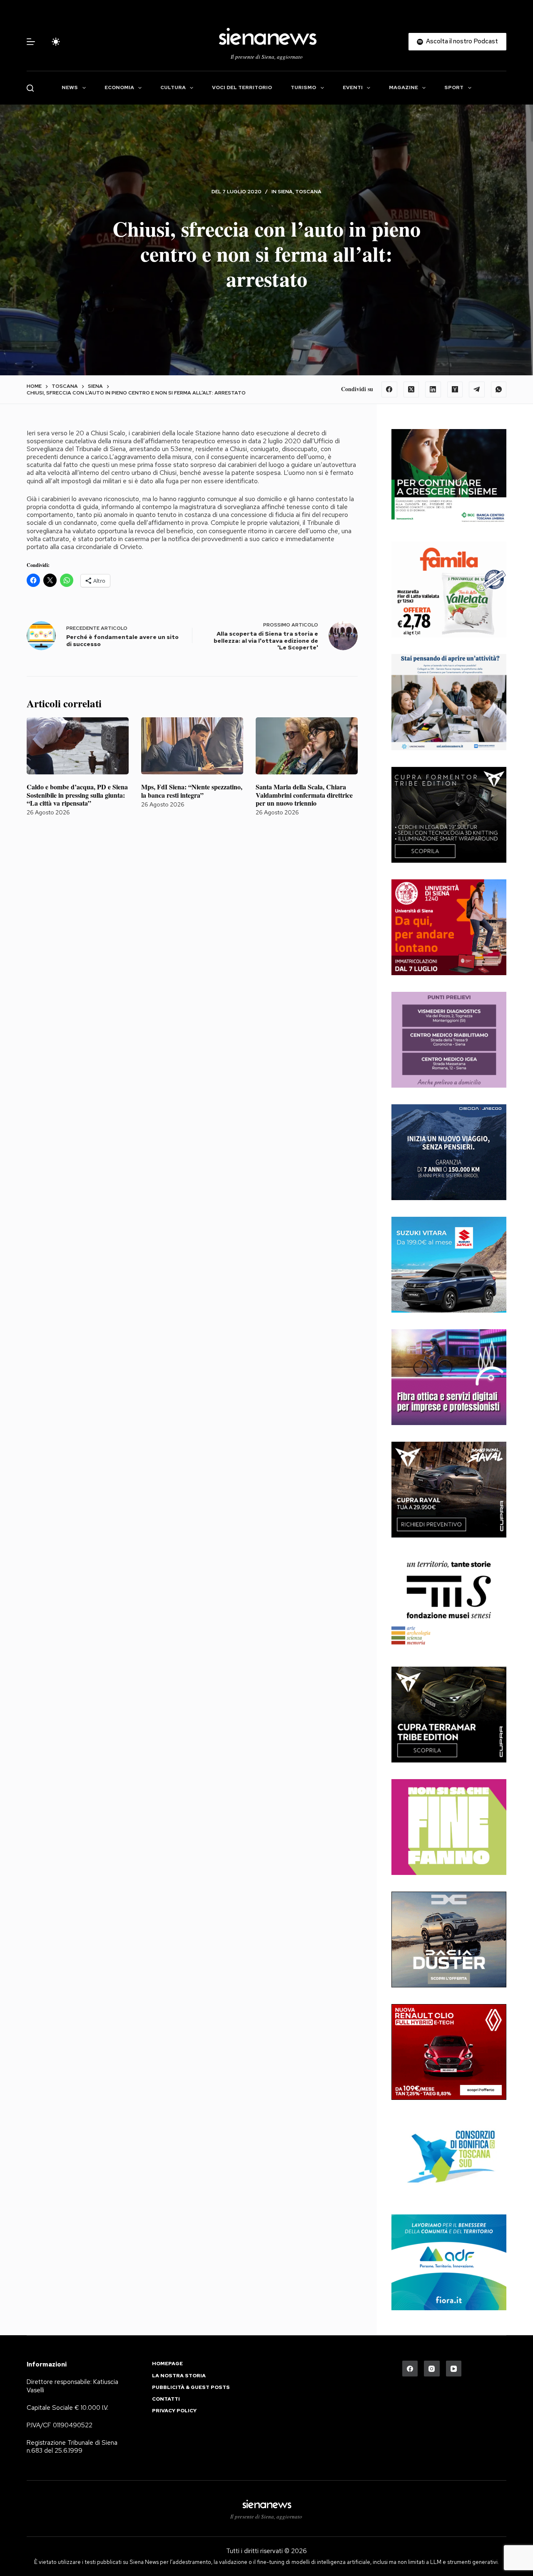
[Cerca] (30, 88)
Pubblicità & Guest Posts (191, 2388)
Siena (285, 192)
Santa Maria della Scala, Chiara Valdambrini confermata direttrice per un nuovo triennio (304, 795)
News (70, 87)
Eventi (353, 87)
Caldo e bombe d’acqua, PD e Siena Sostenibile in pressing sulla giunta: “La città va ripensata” (77, 795)
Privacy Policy (174, 2411)
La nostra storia (179, 2376)
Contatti (166, 2399)
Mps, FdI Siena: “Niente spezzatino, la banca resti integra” (192, 791)
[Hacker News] (455, 389)
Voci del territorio (242, 87)
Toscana (308, 192)
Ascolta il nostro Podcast (462, 41)
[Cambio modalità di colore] (56, 42)
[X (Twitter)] (411, 389)
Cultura (173, 87)
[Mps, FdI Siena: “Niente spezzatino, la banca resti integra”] (192, 746)
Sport (454, 87)
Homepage (167, 2364)
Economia (119, 87)
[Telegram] (477, 389)
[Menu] (31, 42)
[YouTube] (454, 2369)
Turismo (303, 87)
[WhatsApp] (499, 389)
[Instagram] (432, 2369)
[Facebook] (389, 389)
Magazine (403, 87)
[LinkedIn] (433, 389)
